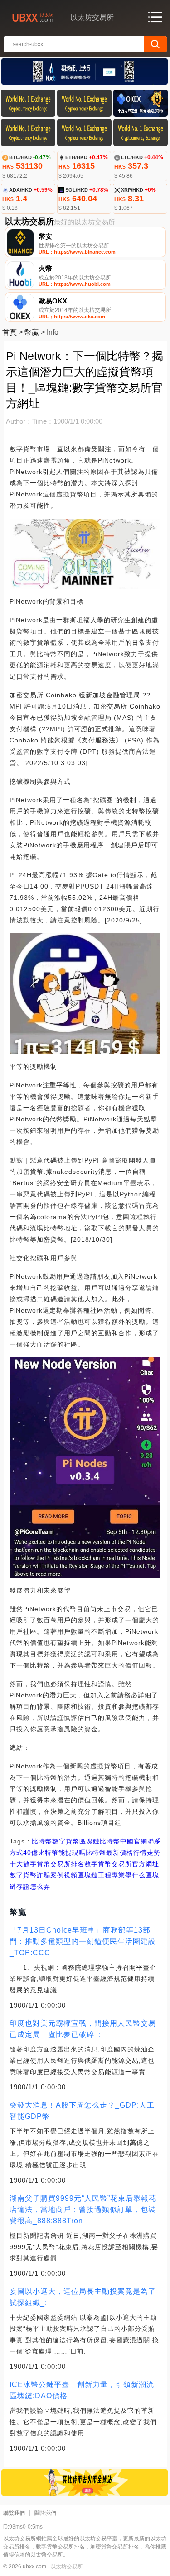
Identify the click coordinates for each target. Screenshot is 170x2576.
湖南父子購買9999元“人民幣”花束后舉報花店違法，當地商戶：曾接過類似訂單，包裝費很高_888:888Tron (83, 2210)
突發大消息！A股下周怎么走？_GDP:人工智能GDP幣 (82, 2111)
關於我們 (45, 2513)
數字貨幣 (66, 1841)
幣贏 (32, 332)
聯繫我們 (14, 2513)
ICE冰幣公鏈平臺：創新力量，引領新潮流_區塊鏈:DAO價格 (84, 2390)
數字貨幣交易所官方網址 (122, 1864)
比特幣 (42, 1841)
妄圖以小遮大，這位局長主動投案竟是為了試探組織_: (83, 2297)
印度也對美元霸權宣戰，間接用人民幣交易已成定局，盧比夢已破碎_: (83, 2029)
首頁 (10, 332)
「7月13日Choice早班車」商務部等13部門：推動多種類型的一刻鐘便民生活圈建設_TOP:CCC (83, 1941)
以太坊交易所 (67, 2567)
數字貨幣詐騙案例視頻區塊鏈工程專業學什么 (78, 1875)
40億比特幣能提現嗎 (54, 1853)
